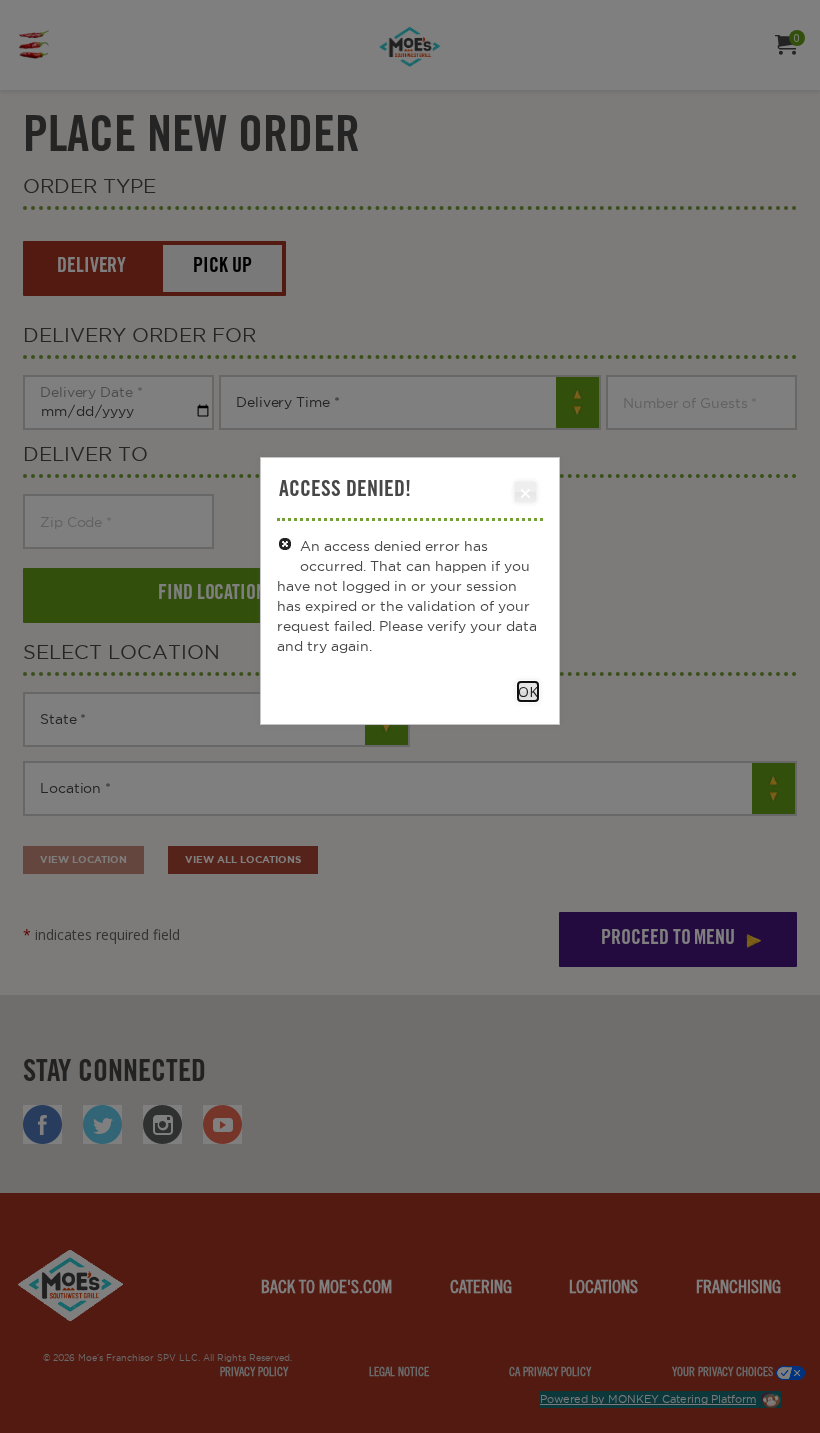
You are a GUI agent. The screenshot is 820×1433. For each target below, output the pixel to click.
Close (525, 492)
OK (528, 691)
